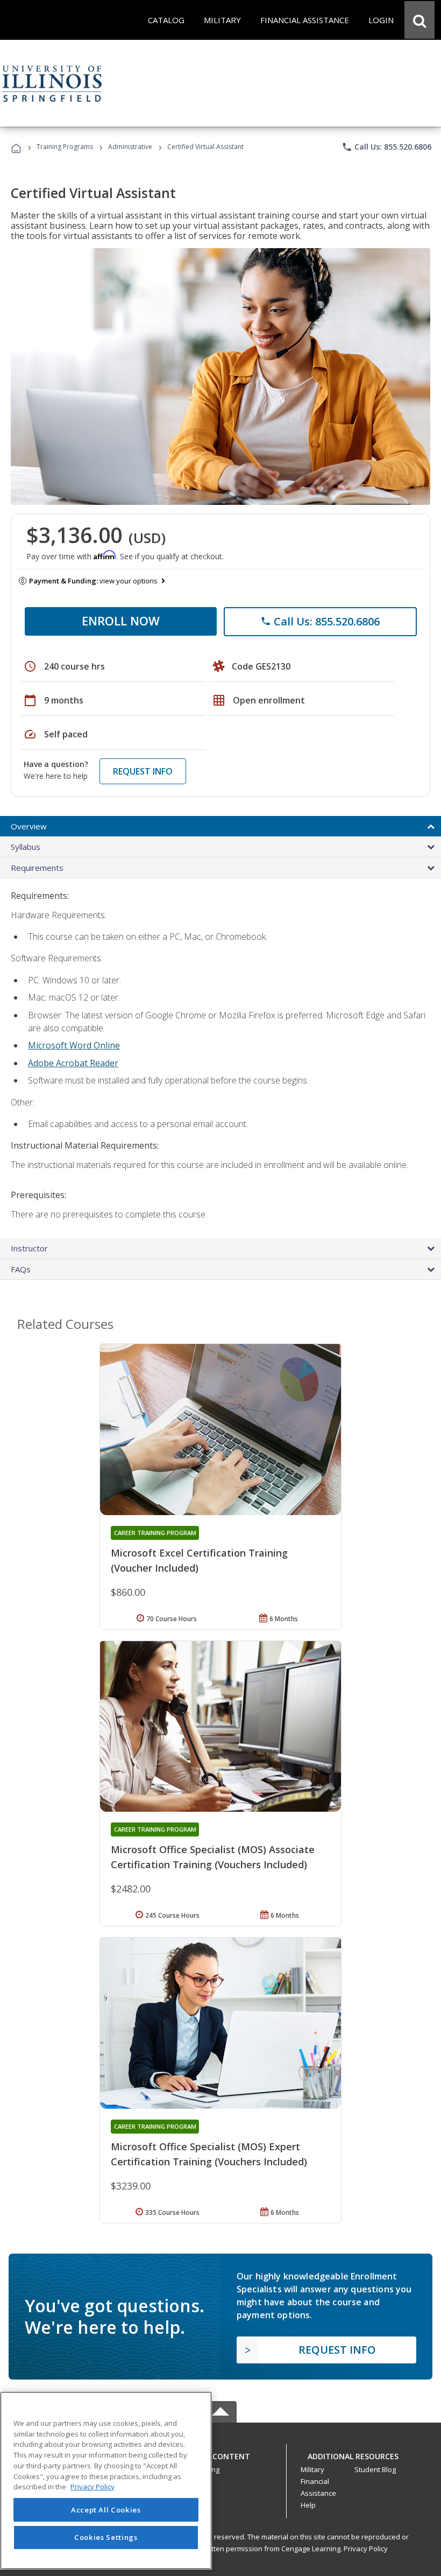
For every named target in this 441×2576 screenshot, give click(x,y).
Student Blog (375, 2469)
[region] (106, 2480)
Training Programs (65, 147)
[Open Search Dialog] (419, 20)
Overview (29, 826)
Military (312, 2469)
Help (308, 2505)
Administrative (130, 147)
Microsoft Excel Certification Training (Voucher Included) (199, 1560)
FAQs (21, 1269)
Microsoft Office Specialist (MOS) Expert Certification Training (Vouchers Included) (209, 2154)
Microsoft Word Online (74, 1045)
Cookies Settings (106, 2537)
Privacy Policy (366, 2549)
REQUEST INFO (143, 771)
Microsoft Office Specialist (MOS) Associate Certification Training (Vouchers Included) (213, 1857)
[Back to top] (220, 2454)
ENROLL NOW (121, 621)
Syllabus (26, 847)
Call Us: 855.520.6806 (386, 147)
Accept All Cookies (106, 2510)
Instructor (29, 1248)
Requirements (37, 868)
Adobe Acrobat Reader (73, 1063)
